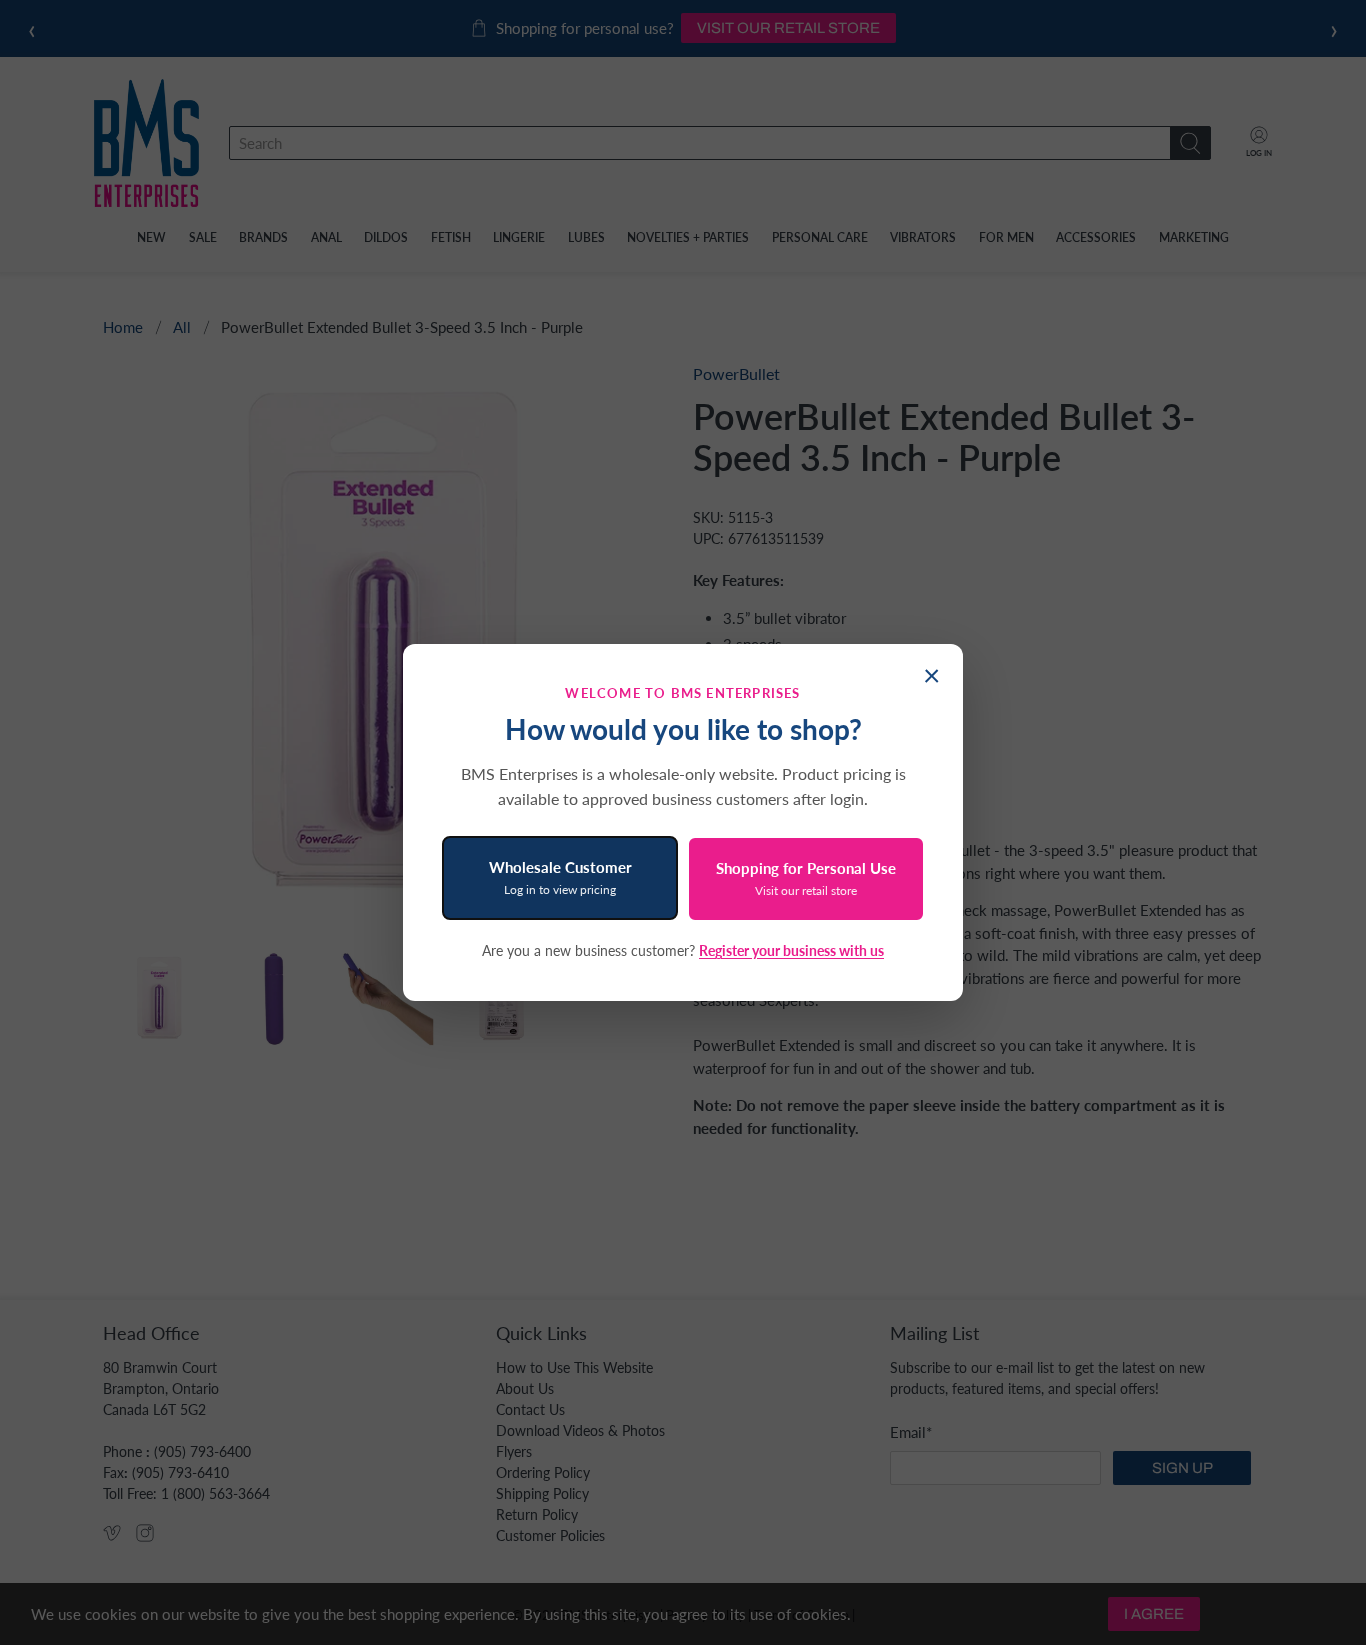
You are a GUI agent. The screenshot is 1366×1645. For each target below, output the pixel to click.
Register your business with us (791, 950)
